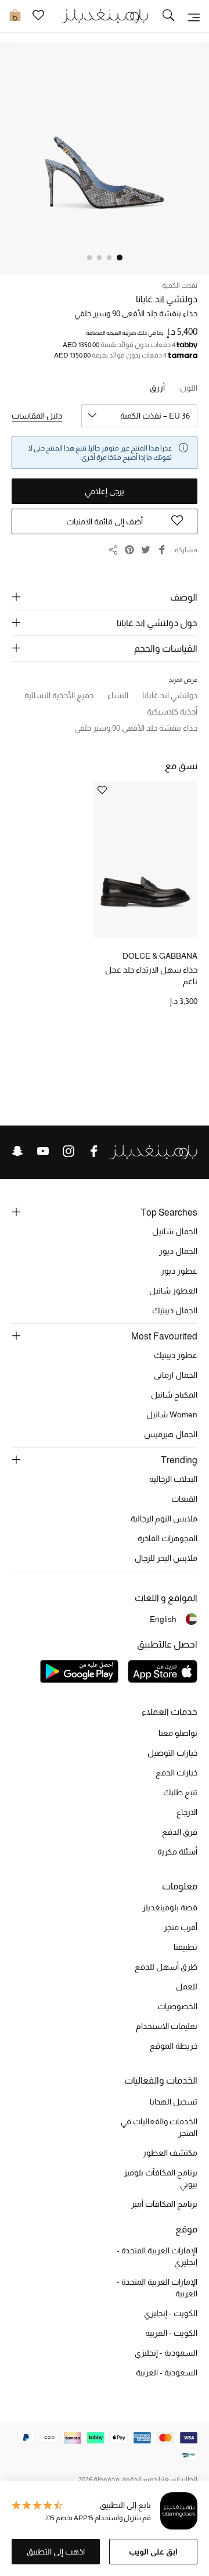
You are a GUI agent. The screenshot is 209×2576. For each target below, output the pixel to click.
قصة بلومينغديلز (170, 1907)
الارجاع (187, 1812)
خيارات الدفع (176, 1773)
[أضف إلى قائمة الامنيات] (102, 791)
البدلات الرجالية (173, 1479)
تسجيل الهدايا (174, 2102)
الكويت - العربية (171, 2333)
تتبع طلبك (180, 1792)
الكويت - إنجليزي (171, 2313)
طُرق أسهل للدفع (166, 1967)
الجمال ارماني (176, 1375)
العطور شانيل (173, 1291)
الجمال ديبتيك (175, 1310)
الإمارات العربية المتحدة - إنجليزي (157, 2256)
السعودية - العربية (167, 2373)
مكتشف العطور (170, 2153)
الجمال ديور (178, 1251)
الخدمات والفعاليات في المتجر (159, 2127)
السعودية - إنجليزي (166, 2353)
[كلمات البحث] (168, 16)
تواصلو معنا (178, 1733)
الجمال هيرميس (171, 1434)
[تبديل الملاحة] (194, 16)
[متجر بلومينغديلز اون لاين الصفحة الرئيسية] (105, 15)
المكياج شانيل (174, 1395)
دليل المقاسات (37, 416)
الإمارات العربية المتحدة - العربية (157, 2288)
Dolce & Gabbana (160, 956)
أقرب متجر (181, 1927)
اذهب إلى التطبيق (56, 2552)
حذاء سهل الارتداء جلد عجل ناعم (151, 976)
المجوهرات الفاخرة (167, 1538)
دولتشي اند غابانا (167, 299)
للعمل (187, 1987)
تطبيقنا (185, 1947)
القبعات (184, 1499)
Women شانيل (172, 1414)
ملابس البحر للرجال (166, 1558)
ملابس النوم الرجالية (164, 1519)
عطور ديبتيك (176, 1355)
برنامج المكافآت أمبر (164, 2204)
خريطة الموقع (174, 2046)
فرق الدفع (180, 1832)
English (163, 1619)
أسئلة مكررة (177, 1852)
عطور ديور (179, 1271)
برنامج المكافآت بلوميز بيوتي (161, 2178)
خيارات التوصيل (172, 1753)
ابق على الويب (153, 2552)
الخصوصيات (177, 2006)
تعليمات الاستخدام (167, 2026)
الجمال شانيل (175, 1231)
